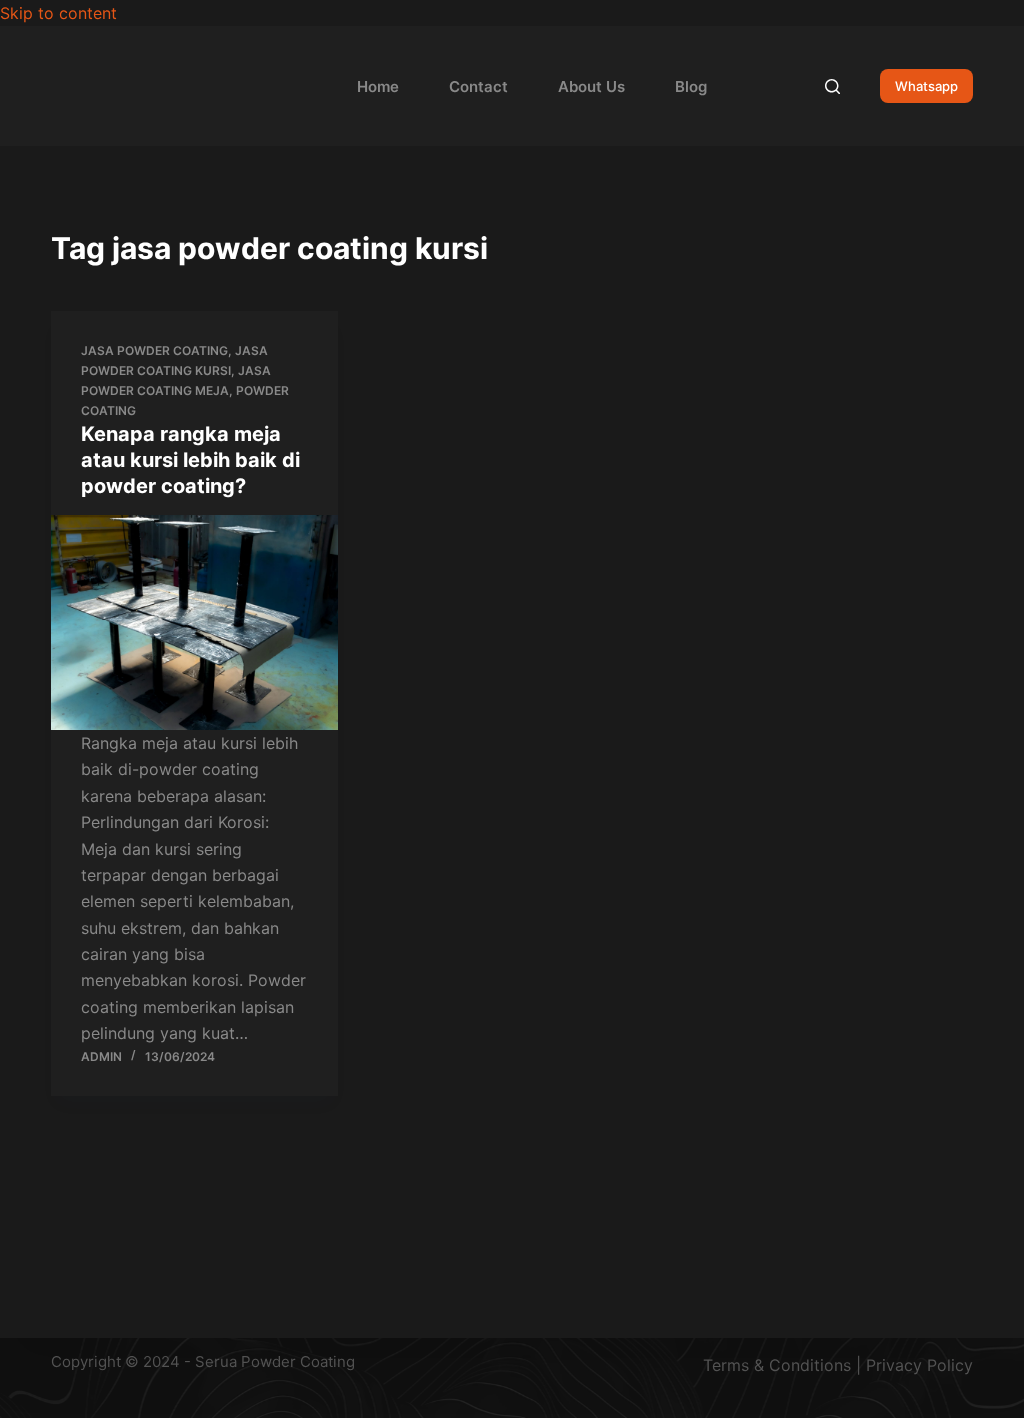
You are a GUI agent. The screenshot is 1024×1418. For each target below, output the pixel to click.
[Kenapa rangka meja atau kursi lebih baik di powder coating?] (194, 622)
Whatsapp (926, 86)
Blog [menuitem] (691, 86)
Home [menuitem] (378, 86)
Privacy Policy (919, 1365)
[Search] (832, 86)
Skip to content (58, 13)
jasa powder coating (154, 350)
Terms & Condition (773, 1365)
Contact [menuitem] (478, 86)
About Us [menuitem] (591, 86)
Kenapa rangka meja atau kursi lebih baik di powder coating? (190, 460)
